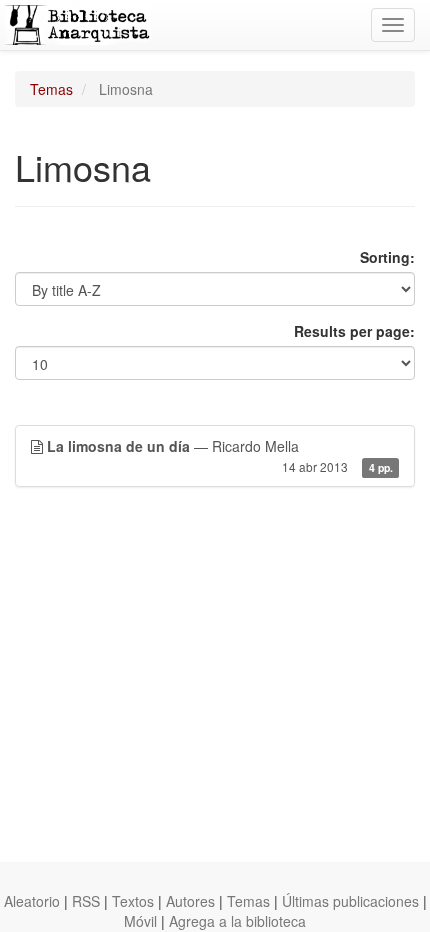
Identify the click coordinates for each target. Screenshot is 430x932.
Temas (51, 89)
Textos (133, 901)
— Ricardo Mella (220, 455)
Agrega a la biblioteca (237, 921)
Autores (190, 901)
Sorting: (387, 257)
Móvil (140, 921)
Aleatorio (32, 901)
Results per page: (354, 331)
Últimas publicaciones (350, 901)
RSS (86, 901)
